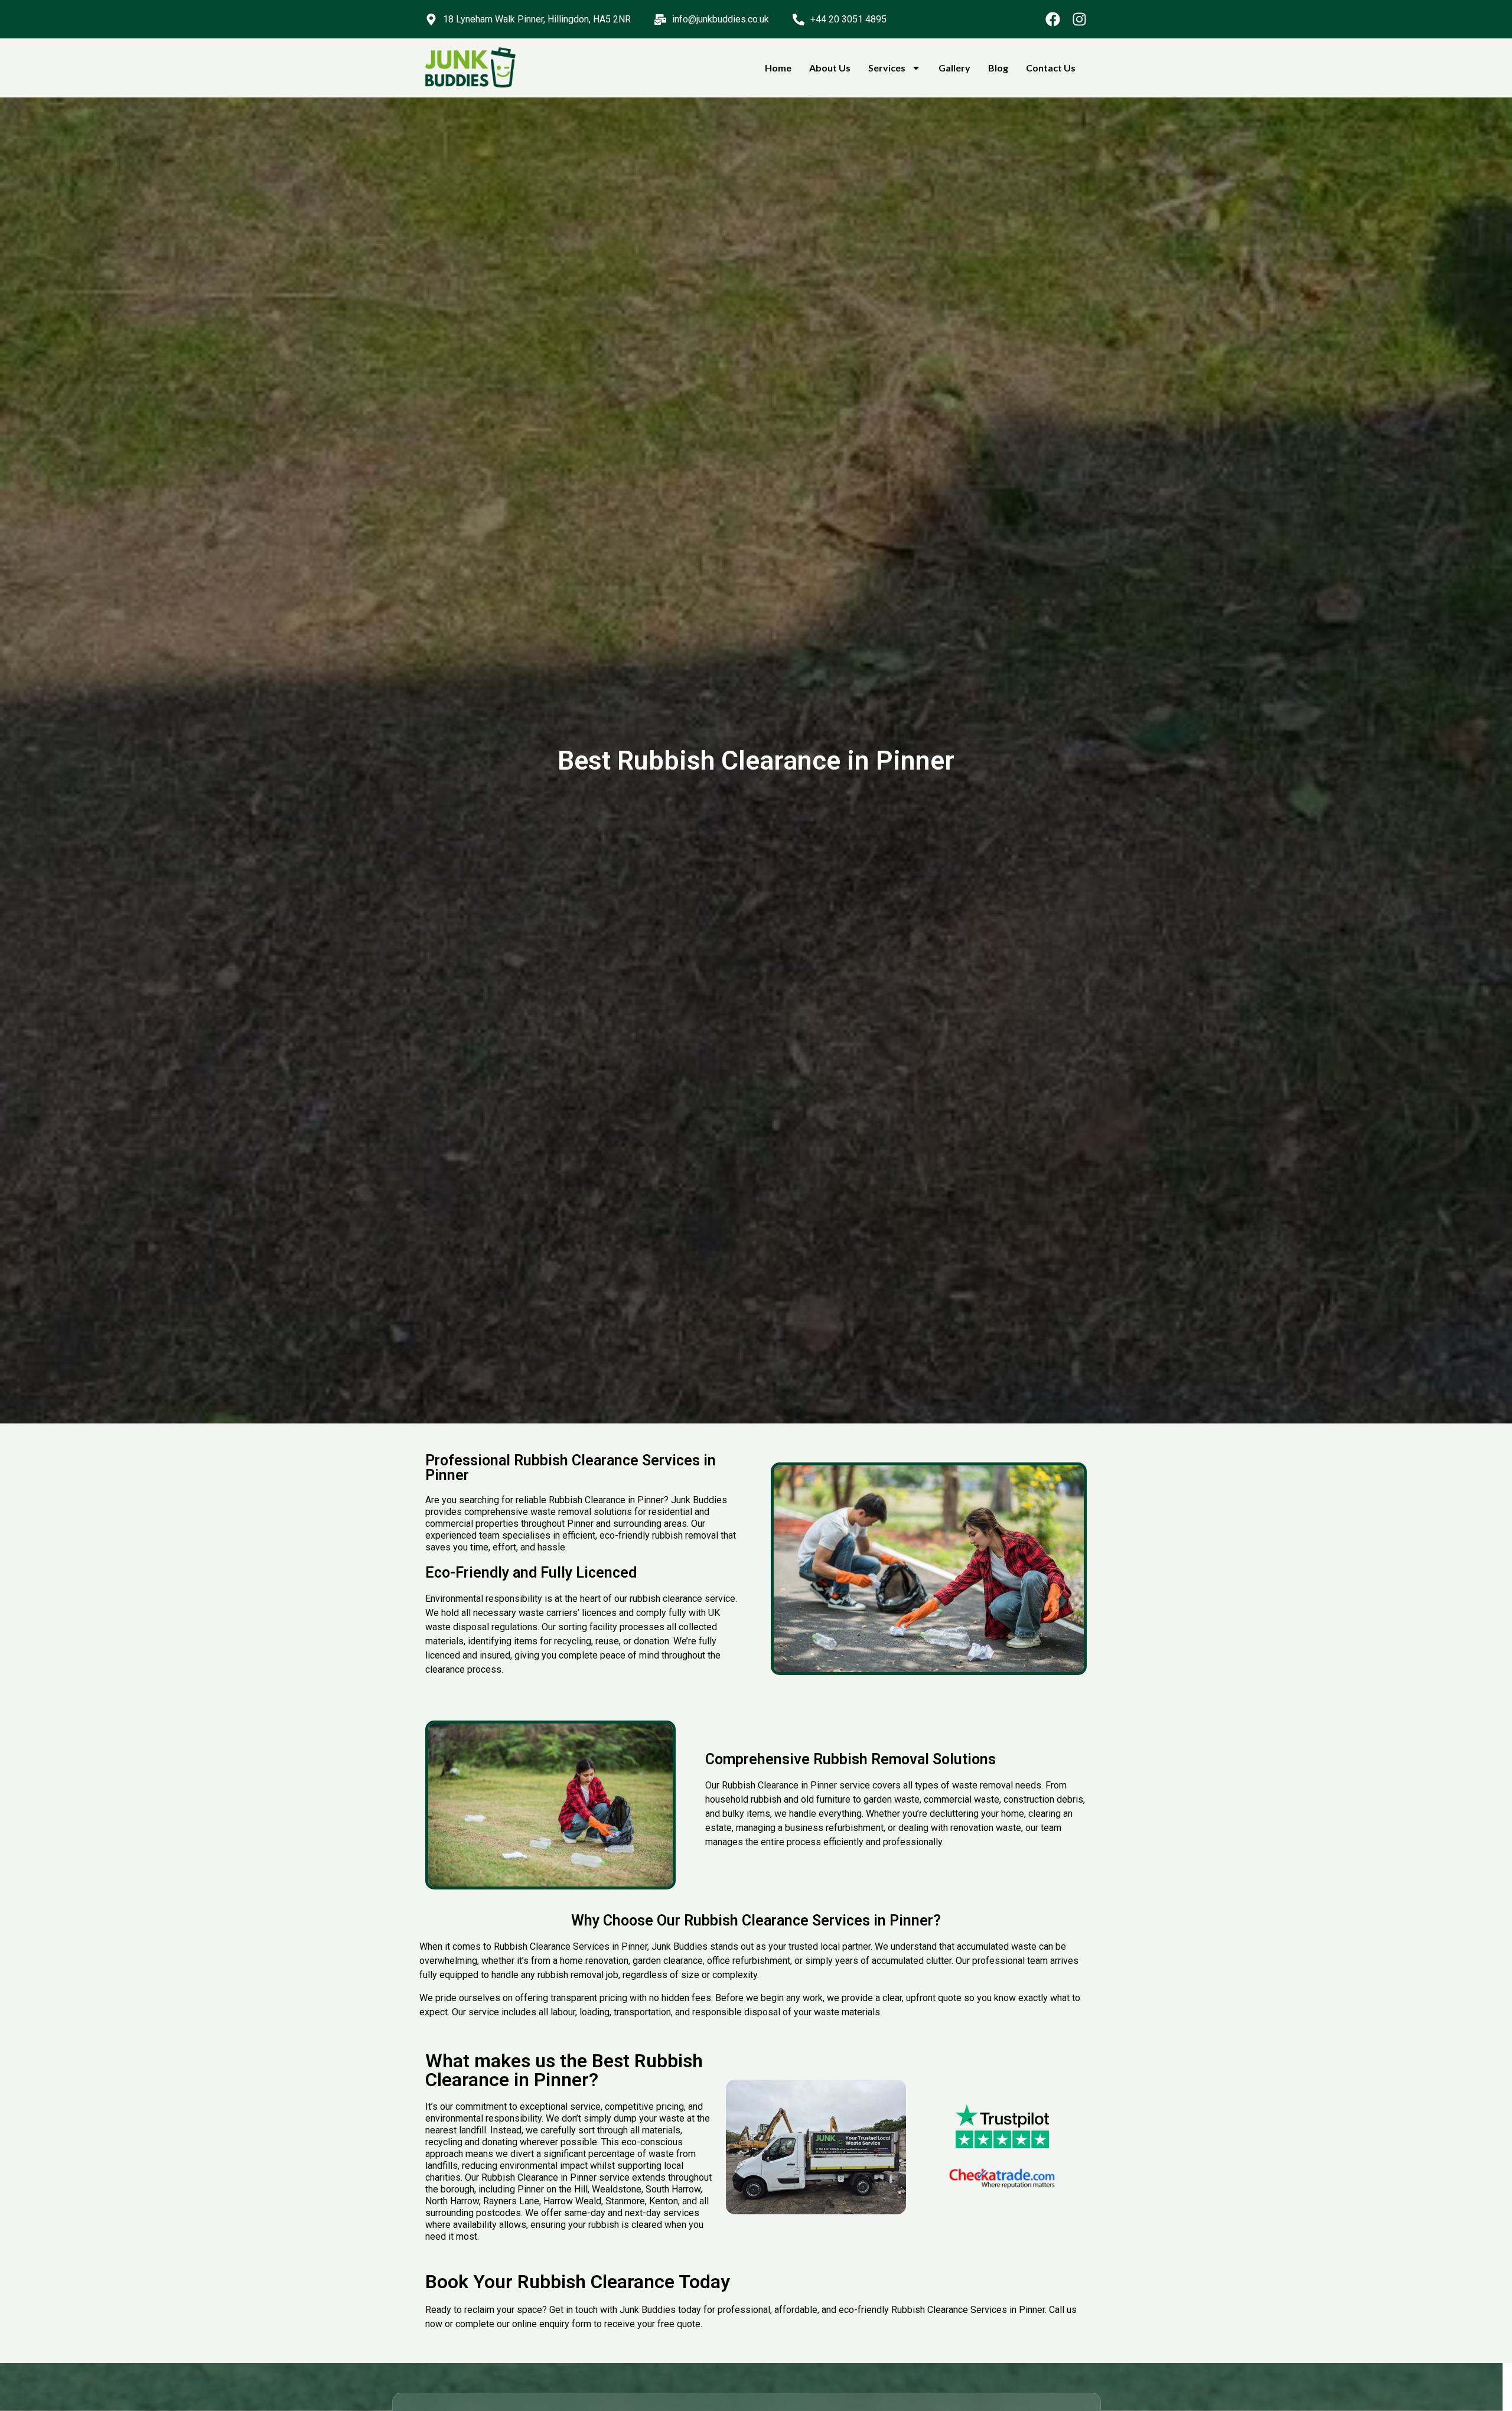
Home (778, 68)
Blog (998, 68)
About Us (830, 68)
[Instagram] (1079, 19)
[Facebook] (1053, 19)
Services (887, 68)
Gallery (954, 68)
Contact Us (1051, 68)
